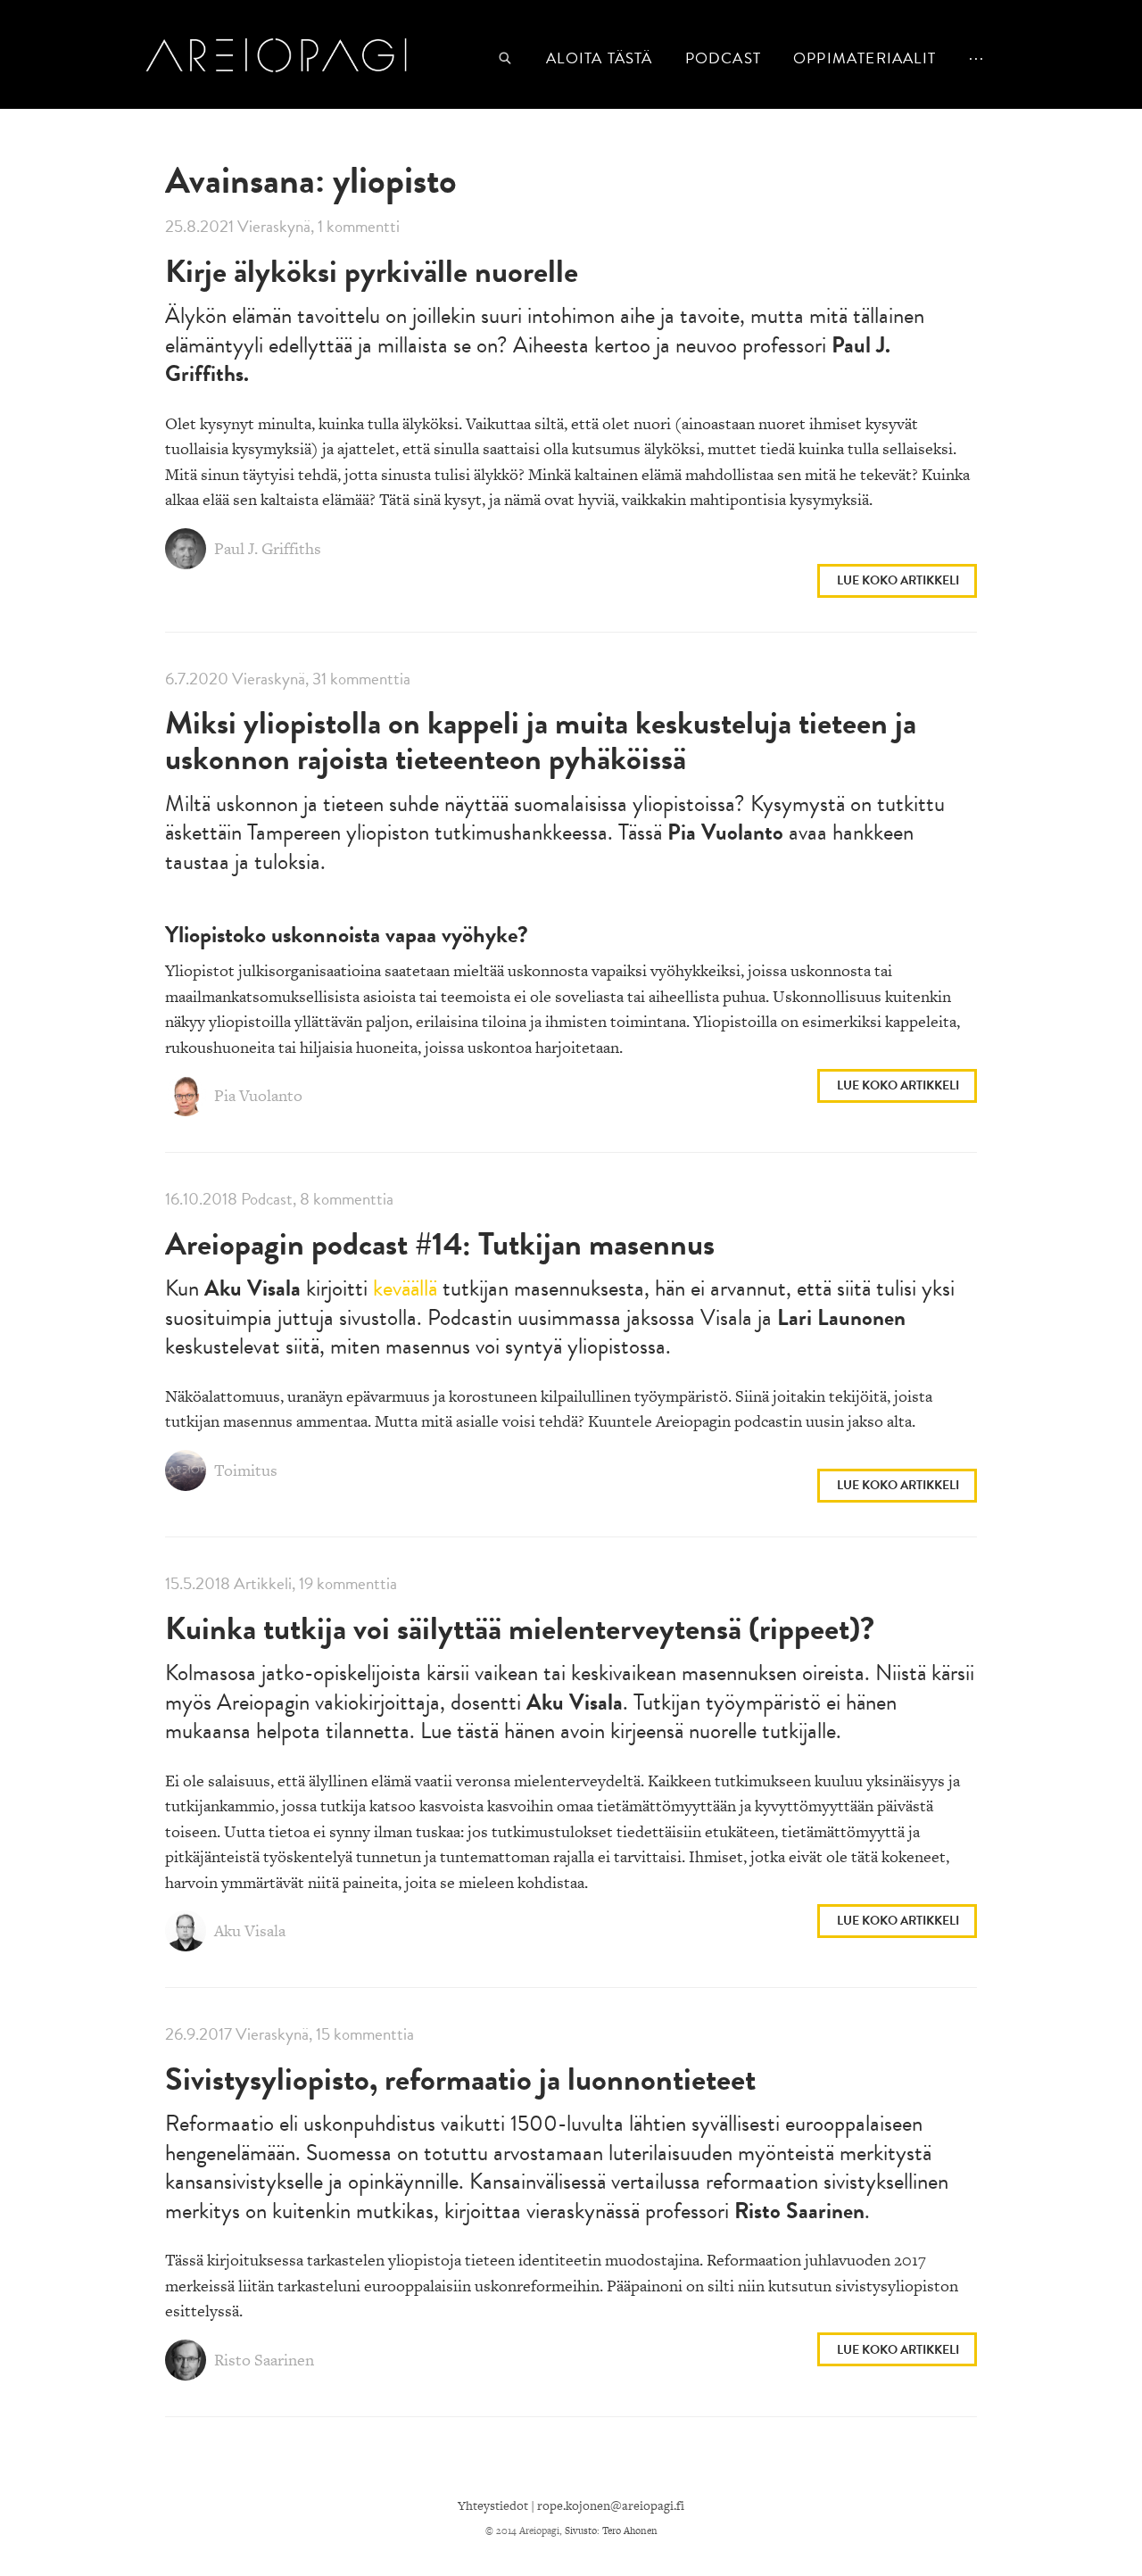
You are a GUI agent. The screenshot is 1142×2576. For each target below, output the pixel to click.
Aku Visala (248, 1930)
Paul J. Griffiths (266, 548)
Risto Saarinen (262, 2360)
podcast (723, 58)
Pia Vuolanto (257, 1096)
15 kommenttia (365, 2034)
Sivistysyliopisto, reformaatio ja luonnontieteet (460, 2079)
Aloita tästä (599, 58)
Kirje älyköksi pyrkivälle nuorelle (372, 271)
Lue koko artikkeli (898, 580)
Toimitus (244, 1470)
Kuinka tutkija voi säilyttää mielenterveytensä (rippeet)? (520, 1628)
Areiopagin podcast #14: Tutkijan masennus (440, 1243)
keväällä (405, 1288)
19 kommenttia (348, 1583)
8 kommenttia (347, 1199)
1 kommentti (359, 226)
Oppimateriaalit (865, 58)
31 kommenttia (361, 679)
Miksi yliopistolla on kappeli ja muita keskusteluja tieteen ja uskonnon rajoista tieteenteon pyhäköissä (541, 740)
